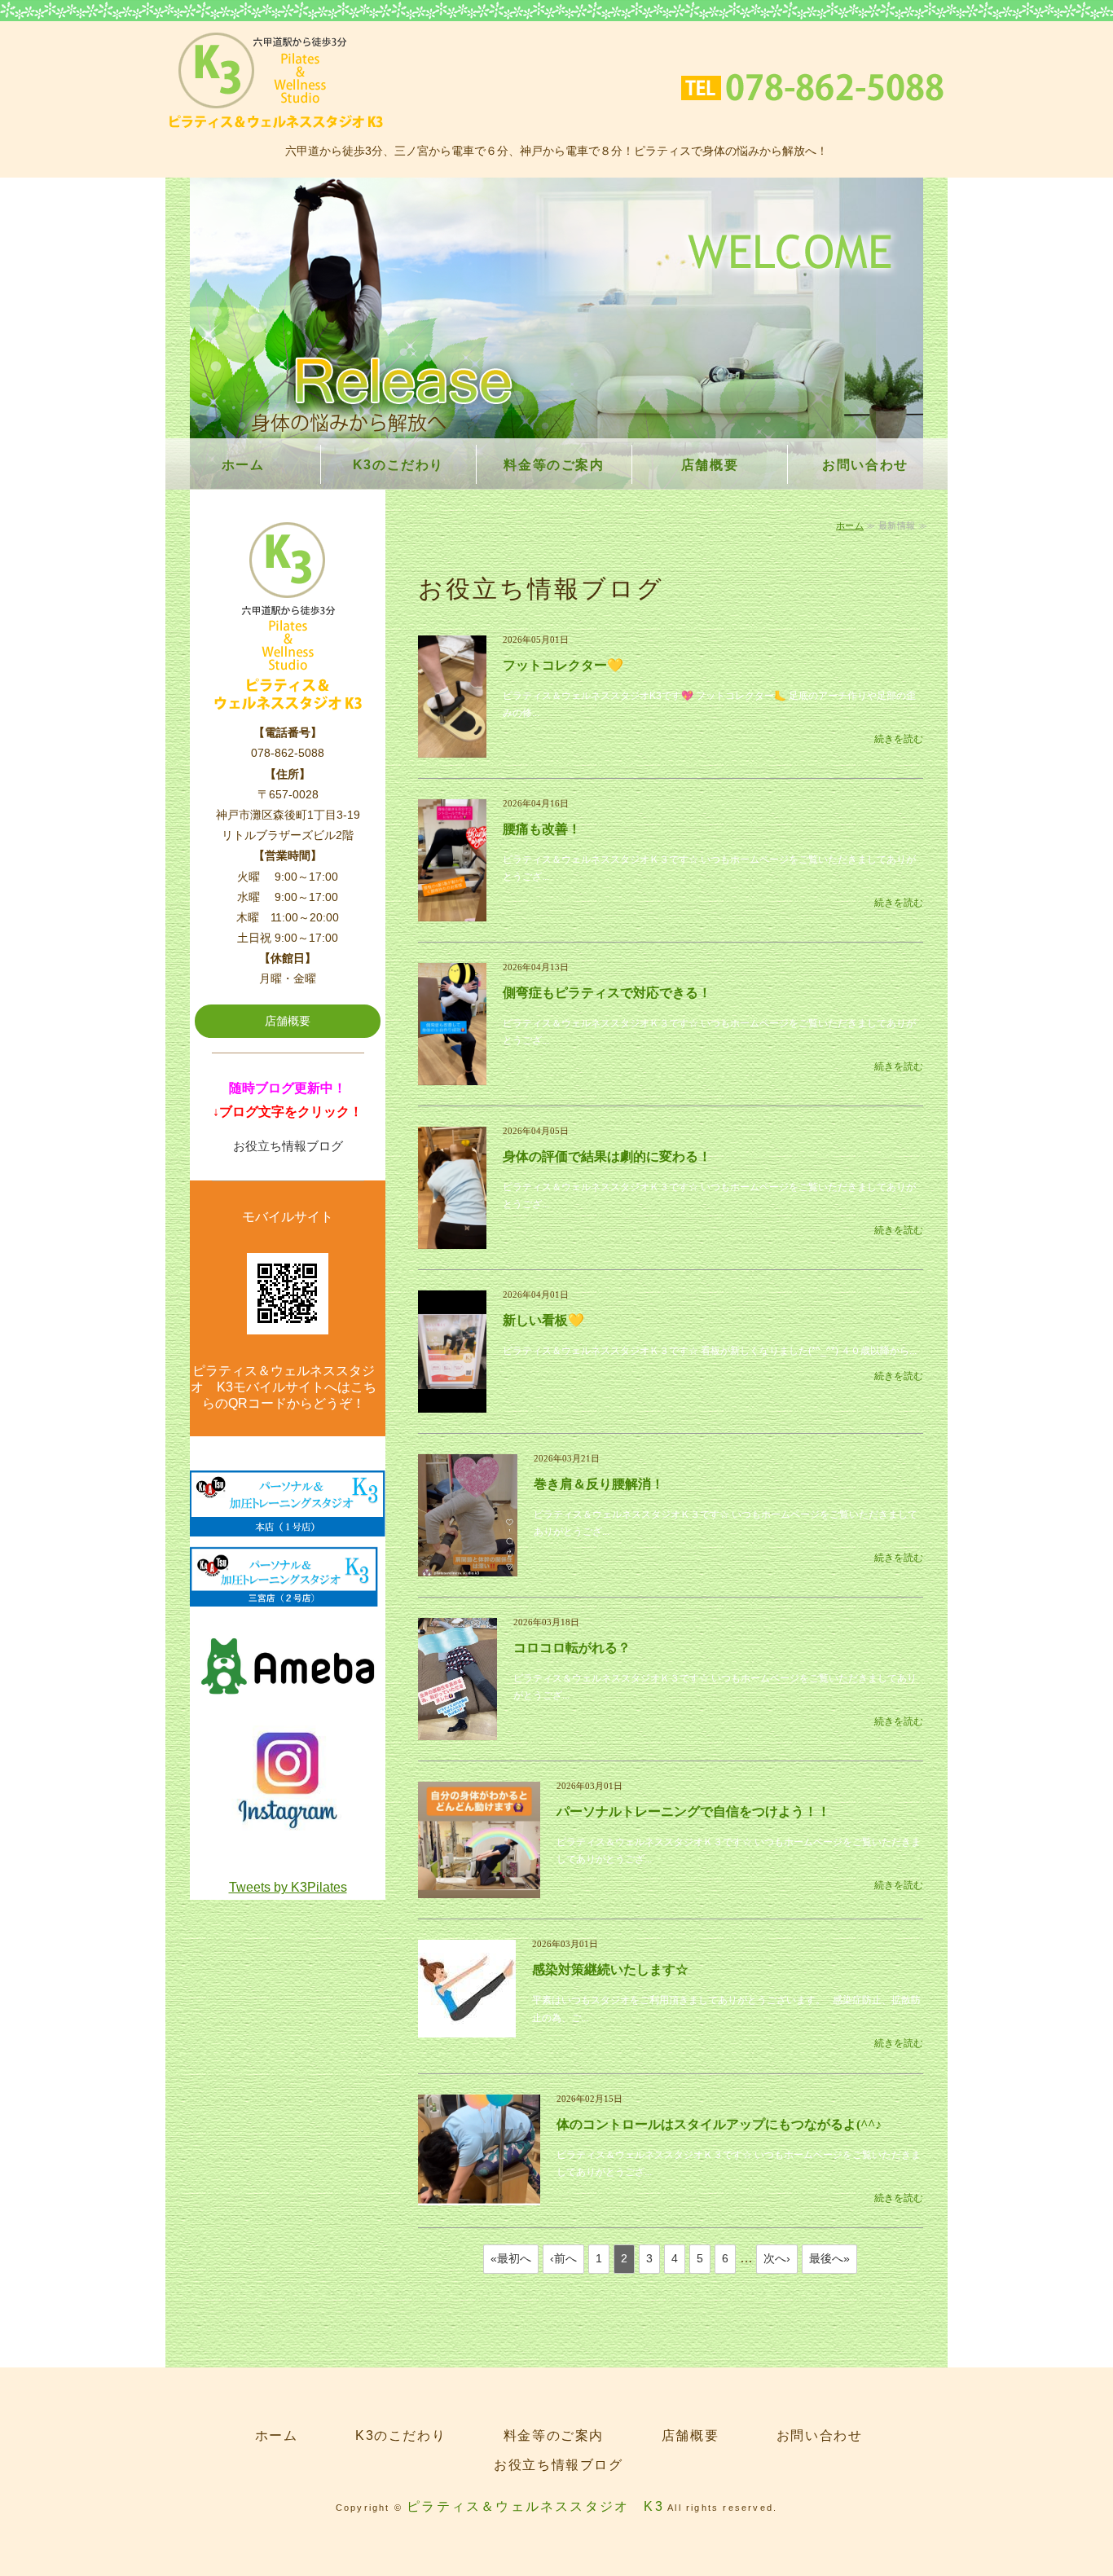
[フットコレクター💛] (452, 748)
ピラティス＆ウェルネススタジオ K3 (535, 2506)
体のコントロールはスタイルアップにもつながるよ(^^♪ (719, 2124)
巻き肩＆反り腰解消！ (599, 1484)
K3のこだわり (398, 465)
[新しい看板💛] (452, 1403)
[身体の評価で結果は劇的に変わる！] (452, 1239)
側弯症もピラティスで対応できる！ (607, 993)
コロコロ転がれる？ (572, 1648)
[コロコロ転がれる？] (458, 1730)
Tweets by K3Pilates (288, 1887)
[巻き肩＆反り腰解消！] (468, 1567)
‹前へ (563, 2258)
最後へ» (829, 2258)
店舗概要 (710, 465)
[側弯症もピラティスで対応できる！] (452, 1075)
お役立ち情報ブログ (288, 1146)
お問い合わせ (865, 465)
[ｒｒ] (288, 1595)
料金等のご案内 (554, 465)
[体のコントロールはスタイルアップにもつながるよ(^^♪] (479, 2196)
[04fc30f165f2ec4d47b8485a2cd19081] (288, 1824)
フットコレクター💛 (563, 665)
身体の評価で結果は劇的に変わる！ (607, 1156)
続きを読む (899, 739)
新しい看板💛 (543, 1320)
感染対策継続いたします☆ (610, 1969)
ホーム (243, 465)
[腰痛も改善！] (452, 912)
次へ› (777, 2258)
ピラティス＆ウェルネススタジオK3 (276, 81)
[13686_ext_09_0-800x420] (288, 1706)
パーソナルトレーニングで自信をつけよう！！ (693, 1811)
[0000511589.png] (288, 1524)
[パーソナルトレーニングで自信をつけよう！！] (479, 1889)
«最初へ (511, 2258)
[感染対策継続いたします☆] (467, 2029)
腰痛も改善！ (542, 829)
